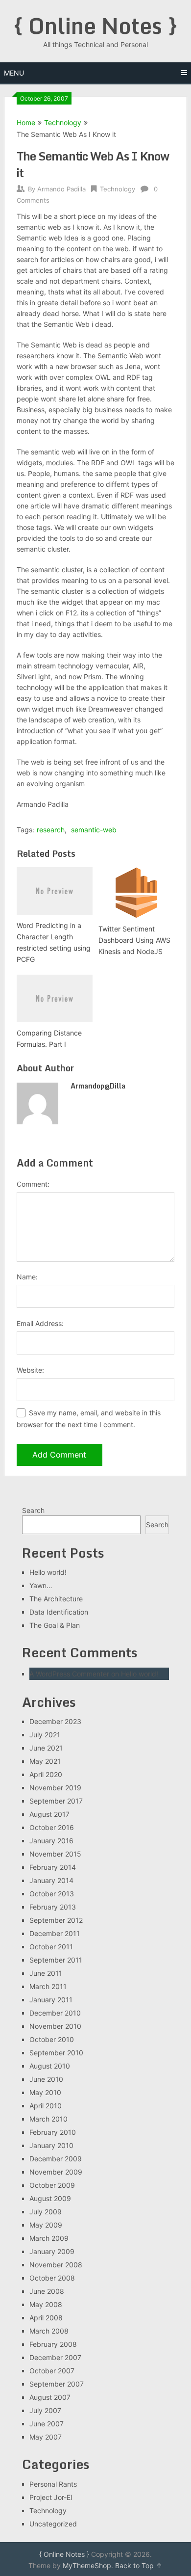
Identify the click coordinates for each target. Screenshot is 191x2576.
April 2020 (46, 1774)
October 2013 (52, 1894)
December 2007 (55, 2357)
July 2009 (46, 2212)
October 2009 (52, 2185)
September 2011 (56, 1960)
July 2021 (45, 1735)
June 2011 (46, 1973)
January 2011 (51, 2000)
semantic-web (94, 830)
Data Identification (59, 1612)
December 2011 (55, 1933)
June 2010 (46, 2079)
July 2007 (45, 2410)
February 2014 (53, 1867)
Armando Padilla (61, 189)
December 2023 (55, 1721)
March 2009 (49, 2238)
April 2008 (46, 2318)
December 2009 (56, 2159)
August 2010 (50, 2066)
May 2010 (45, 2092)
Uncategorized (53, 2524)
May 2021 (45, 1761)
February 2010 (53, 2132)
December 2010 (55, 2013)
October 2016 (52, 1827)
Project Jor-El (51, 2497)
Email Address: (40, 1323)
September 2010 (56, 2053)
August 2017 (49, 1814)
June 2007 (47, 2424)
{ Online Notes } (95, 26)
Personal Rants (53, 2484)
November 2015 (55, 1854)
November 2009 (56, 2172)
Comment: (33, 1184)
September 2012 (56, 1920)
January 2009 (52, 2251)
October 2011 (51, 1947)
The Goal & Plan (55, 1625)
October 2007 (52, 2371)
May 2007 (46, 2437)
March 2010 (48, 2119)
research (51, 830)
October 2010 (52, 2039)
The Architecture (56, 1599)
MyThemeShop (87, 2565)
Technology (63, 122)
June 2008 (47, 2291)
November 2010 (55, 2026)
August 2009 (50, 2198)
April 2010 (46, 2106)
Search (33, 1510)
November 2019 (55, 1788)
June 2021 (46, 1748)
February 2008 (53, 2344)
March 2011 (48, 1986)
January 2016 (51, 1841)
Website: (30, 1370)
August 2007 (50, 2397)
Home (26, 122)
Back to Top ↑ (139, 2565)
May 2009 (46, 2225)
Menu (14, 73)
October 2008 (52, 2278)
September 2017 (56, 1801)
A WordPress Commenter (69, 1674)
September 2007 (57, 2384)
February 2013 (53, 1907)
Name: (27, 1277)
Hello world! (48, 1572)
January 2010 (51, 2145)
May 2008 (46, 2304)
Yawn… (41, 1585)
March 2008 (49, 2331)
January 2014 (51, 1880)
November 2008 (56, 2265)
